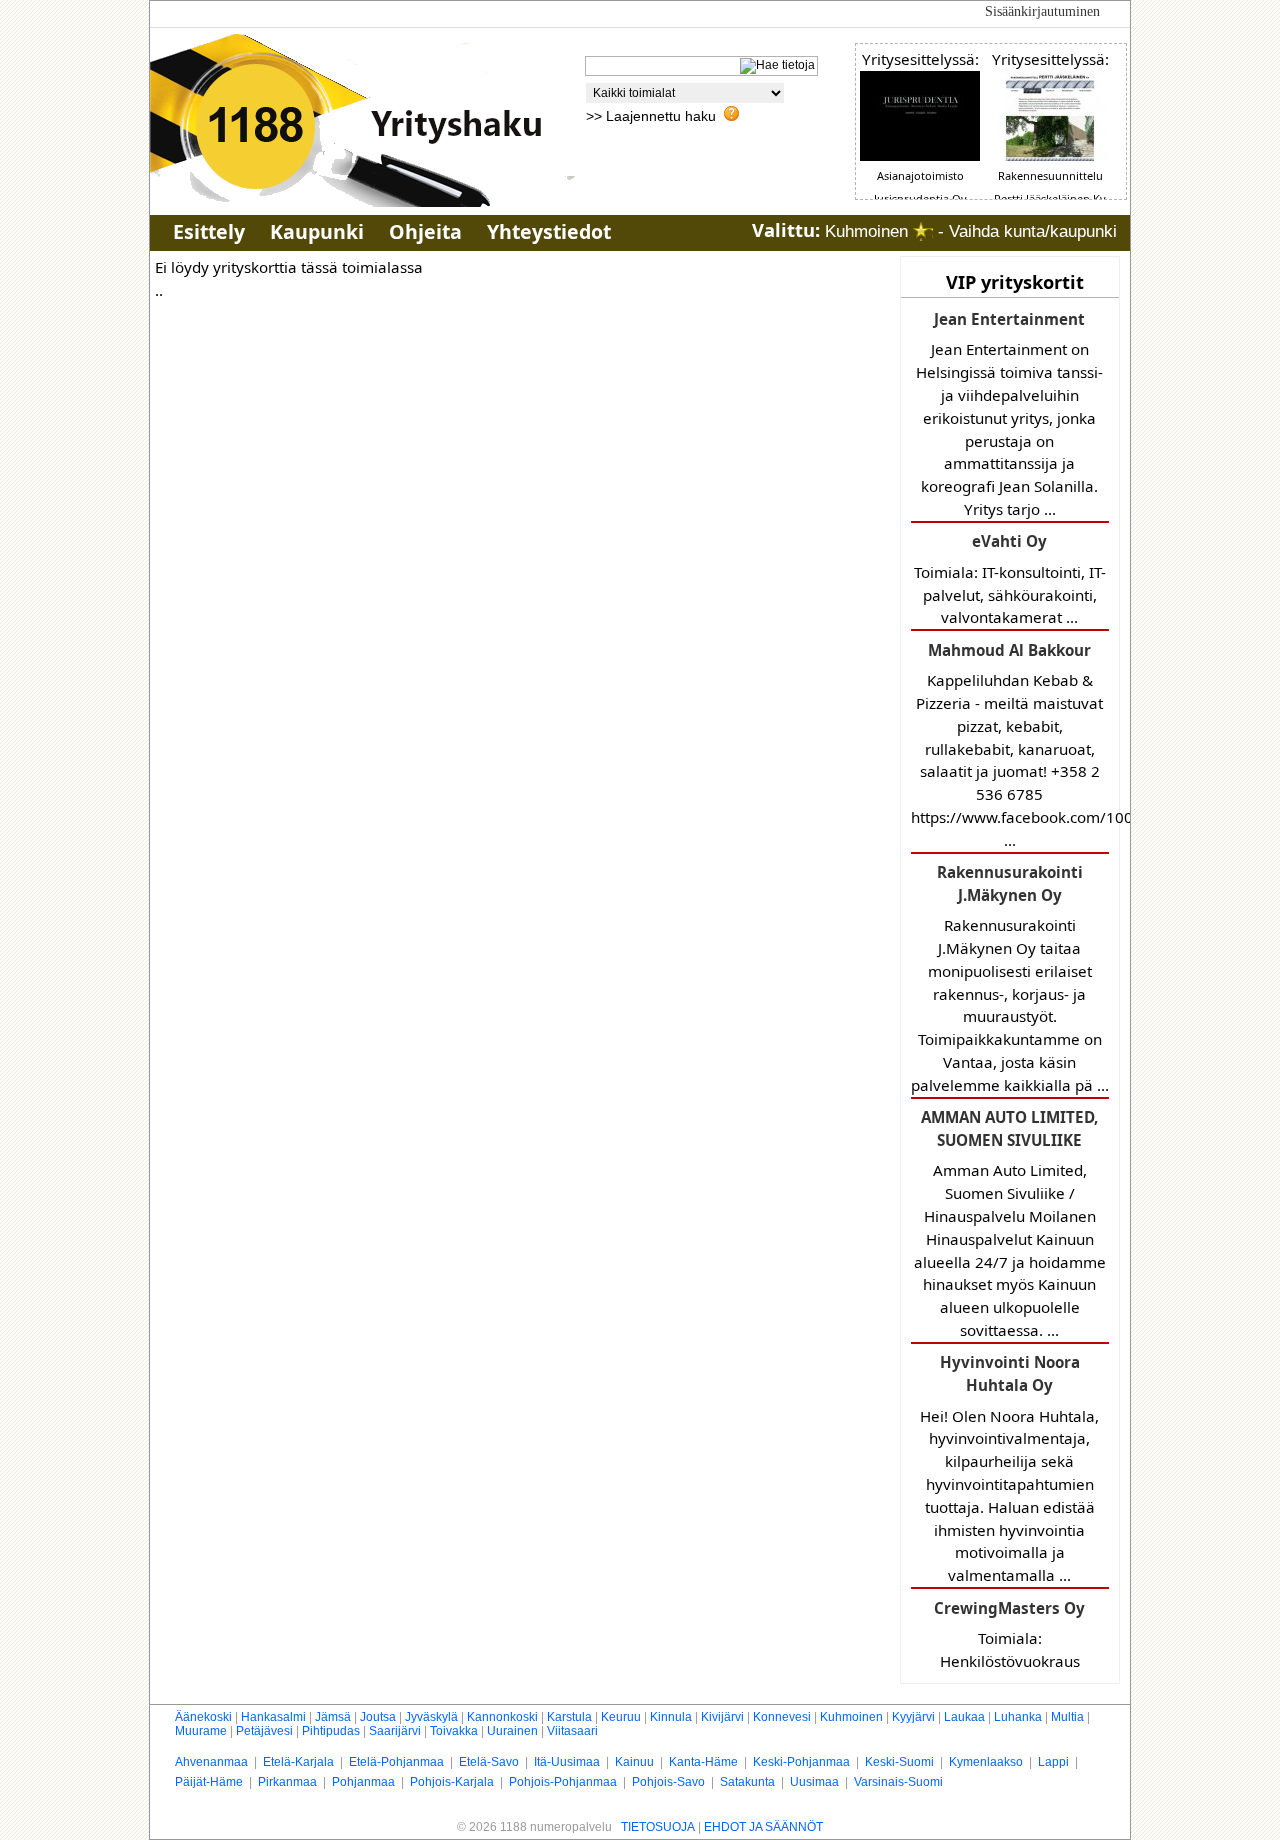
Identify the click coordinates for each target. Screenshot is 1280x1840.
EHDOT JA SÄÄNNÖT (763, 1827)
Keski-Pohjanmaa (801, 1762)
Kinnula (671, 1717)
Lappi (1053, 1762)
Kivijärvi (722, 1717)
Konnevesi (782, 1717)
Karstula (569, 1717)
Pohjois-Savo (668, 1782)
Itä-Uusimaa (567, 1762)
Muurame (201, 1731)
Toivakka (454, 1731)
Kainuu (634, 1762)
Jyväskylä (431, 1717)
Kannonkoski (502, 1717)
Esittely (209, 231)
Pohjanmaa (363, 1782)
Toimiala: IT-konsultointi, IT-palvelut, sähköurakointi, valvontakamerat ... (1010, 579)
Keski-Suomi (899, 1762)
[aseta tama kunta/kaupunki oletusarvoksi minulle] (923, 231)
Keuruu (621, 1717)
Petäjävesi (264, 1731)
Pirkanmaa (287, 1782)
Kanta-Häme (703, 1762)
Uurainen (512, 1731)
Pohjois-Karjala (452, 1782)
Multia (1067, 1717)
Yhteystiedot (549, 231)
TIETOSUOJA (658, 1827)
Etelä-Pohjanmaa (396, 1762)
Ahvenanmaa (211, 1762)
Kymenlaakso (986, 1762)
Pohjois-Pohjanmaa (563, 1782)
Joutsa (378, 1717)
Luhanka (1018, 1717)
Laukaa (964, 1717)
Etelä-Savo (489, 1762)
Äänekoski (203, 1717)
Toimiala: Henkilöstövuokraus (1009, 1634)
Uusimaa (814, 1782)
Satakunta (747, 1782)
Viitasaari (572, 1731)
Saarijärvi (395, 1731)
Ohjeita (425, 231)
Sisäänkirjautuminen (1042, 11)
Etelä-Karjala (298, 1762)
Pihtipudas (331, 1731)
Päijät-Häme (209, 1782)
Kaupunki (317, 231)
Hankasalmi (273, 1717)
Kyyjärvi (913, 1717)
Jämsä (333, 1717)
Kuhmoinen (851, 1717)
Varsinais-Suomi (898, 1782)
